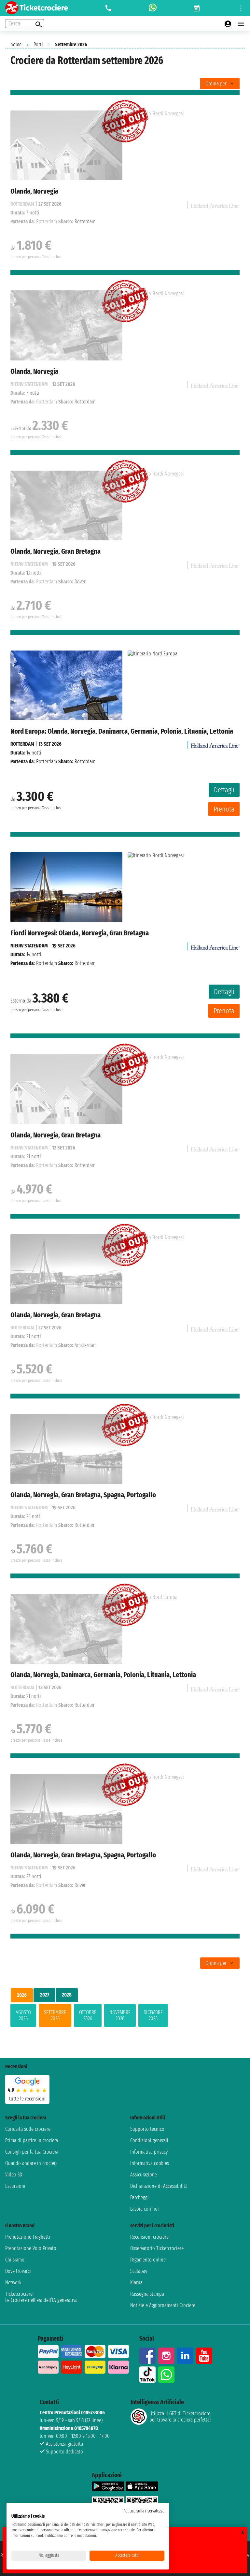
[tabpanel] (125, 2017)
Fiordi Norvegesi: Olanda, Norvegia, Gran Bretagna (80, 933)
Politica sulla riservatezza (144, 2511)
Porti (38, 44)
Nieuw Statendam (29, 946)
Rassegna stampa (147, 2294)
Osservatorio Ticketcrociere (157, 2248)
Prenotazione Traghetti (28, 2237)
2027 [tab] (45, 1995)
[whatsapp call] (153, 8)
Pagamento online (148, 2260)
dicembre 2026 (153, 2015)
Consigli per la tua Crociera (32, 2152)
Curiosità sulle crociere (28, 2129)
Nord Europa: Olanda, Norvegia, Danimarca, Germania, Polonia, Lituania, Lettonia (122, 731)
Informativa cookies (150, 2163)
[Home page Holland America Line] (215, 744)
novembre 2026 (120, 2015)
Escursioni (15, 2186)
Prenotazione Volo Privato (31, 2248)
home (16, 44)
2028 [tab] (67, 1995)
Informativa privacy (149, 2152)
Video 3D (14, 2175)
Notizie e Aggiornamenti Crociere (163, 2305)
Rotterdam (22, 744)
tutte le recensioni (27, 2099)
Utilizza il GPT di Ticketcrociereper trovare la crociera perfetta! (180, 2417)
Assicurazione (144, 2175)
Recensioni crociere (149, 2237)
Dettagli (224, 790)
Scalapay (139, 2271)
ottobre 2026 (88, 2015)
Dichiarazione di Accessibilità (159, 2186)
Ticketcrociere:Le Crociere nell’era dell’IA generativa (41, 2297)
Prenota (224, 809)
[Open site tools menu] (241, 8)
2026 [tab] (22, 1995)
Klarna (136, 2283)
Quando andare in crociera (31, 2163)
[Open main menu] (241, 24)
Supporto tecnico (147, 2129)
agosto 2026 (23, 2015)
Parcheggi (139, 2197)
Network (13, 2283)
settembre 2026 (55, 2015)
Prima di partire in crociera (32, 2140)
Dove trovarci (18, 2271)
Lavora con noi (145, 2209)
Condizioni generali (149, 2140)
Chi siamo (15, 2260)
